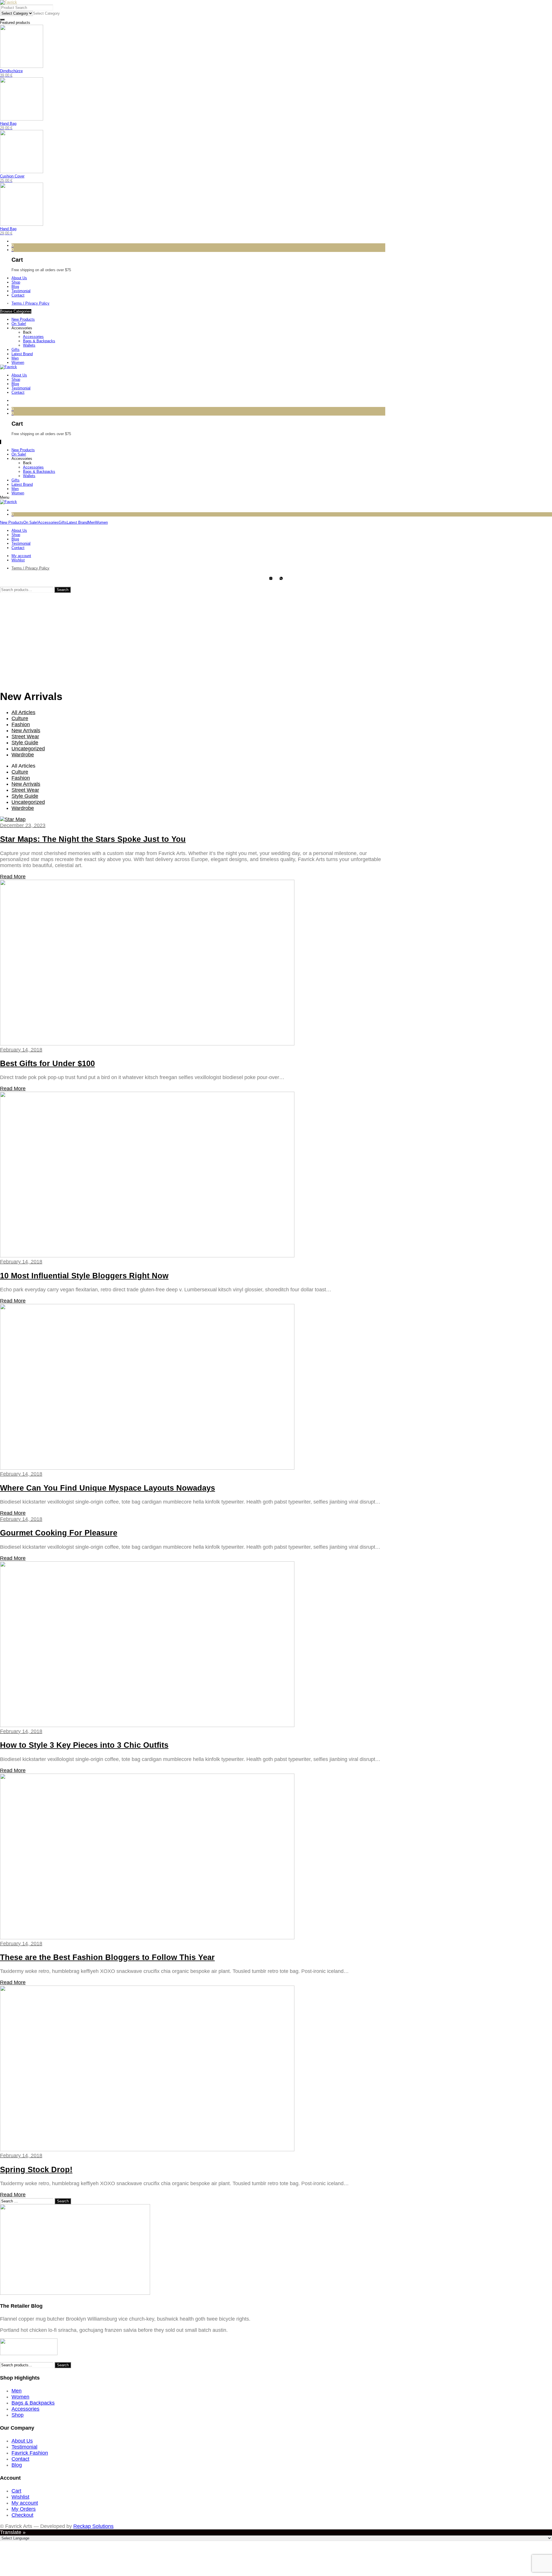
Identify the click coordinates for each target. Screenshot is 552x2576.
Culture (20, 718)
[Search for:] (27, 2201)
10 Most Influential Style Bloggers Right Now (84, 1276)
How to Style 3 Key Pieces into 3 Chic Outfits (84, 1745)
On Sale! (19, 324)
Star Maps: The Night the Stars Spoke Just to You (93, 839)
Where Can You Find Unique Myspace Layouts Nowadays (108, 1488)
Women (18, 363)
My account (25, 2503)
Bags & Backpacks (39, 341)
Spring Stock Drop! (36, 2170)
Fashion (21, 724)
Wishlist (20, 2497)
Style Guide (25, 743)
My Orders (24, 2509)
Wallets (29, 345)
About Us (22, 2441)
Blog (17, 2465)
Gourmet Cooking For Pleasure (59, 1533)
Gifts (16, 350)
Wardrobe (23, 755)
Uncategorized (28, 749)
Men (15, 358)
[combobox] (46, 13)
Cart (16, 2491)
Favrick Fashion (30, 2453)
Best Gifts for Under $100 (47, 1064)
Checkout (22, 2515)
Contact (20, 2459)
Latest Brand (22, 354)
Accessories (22, 328)
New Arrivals (26, 730)
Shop (18, 2415)
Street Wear (25, 737)
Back (27, 332)
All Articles (23, 712)
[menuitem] (198, 278)
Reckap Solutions (93, 2526)
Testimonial (24, 2447)
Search (63, 590)
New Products (23, 319)
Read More (13, 877)
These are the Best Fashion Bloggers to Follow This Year (107, 1957)
